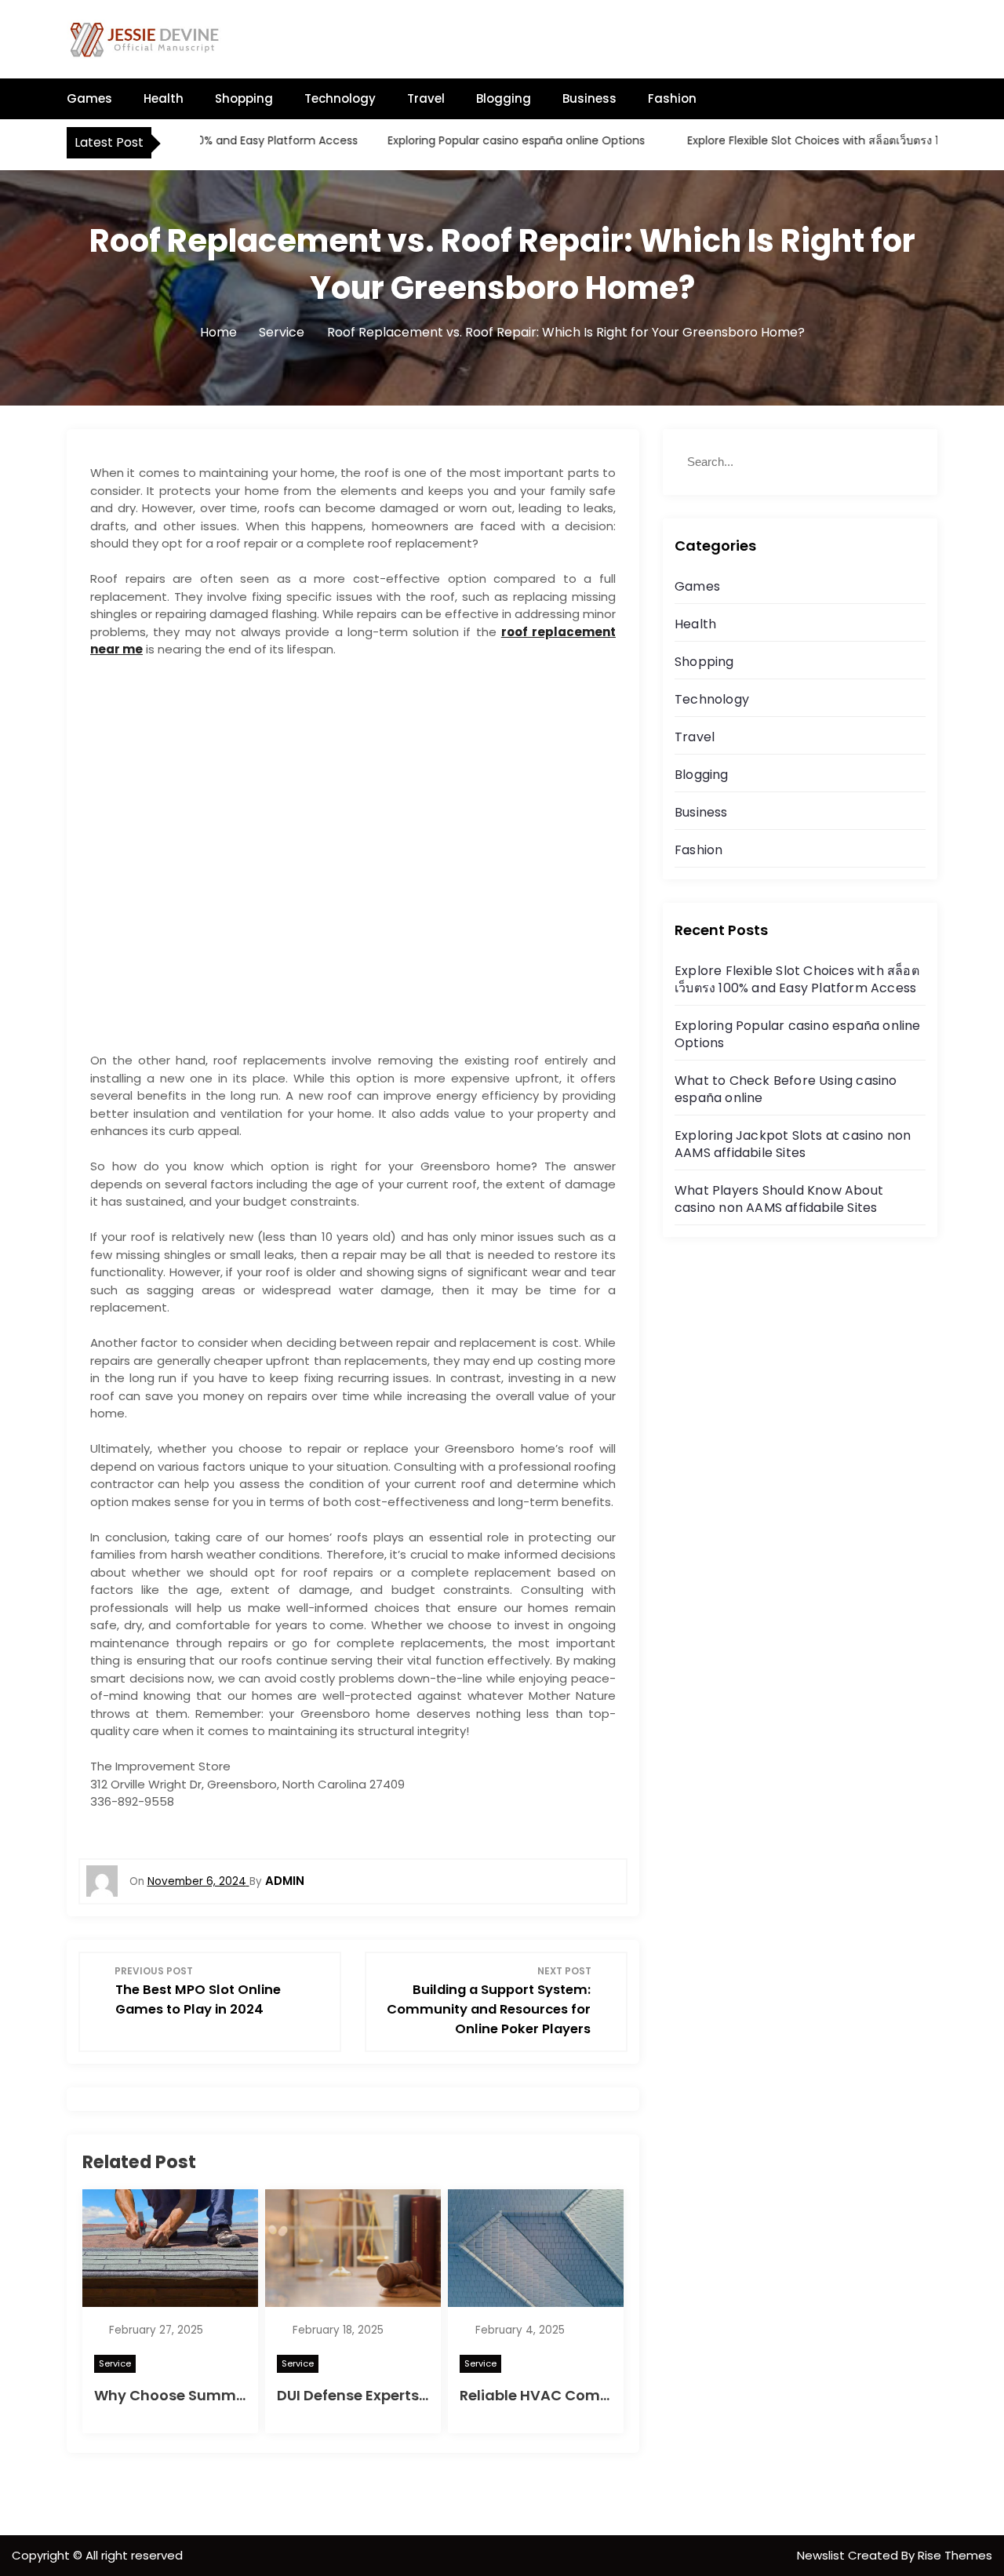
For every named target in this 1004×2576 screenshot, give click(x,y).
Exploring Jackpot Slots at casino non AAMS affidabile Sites (793, 1144)
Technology (340, 98)
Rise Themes (955, 2555)
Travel (426, 98)
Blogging (504, 98)
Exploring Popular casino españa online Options (478, 140)
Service (115, 2363)
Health (164, 98)
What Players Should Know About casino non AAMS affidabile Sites (779, 1199)
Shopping (244, 98)
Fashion (672, 98)
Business (589, 98)
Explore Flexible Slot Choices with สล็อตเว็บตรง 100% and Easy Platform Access (797, 979)
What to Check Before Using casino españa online (786, 1089)
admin (285, 1881)
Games (89, 98)
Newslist (822, 2555)
